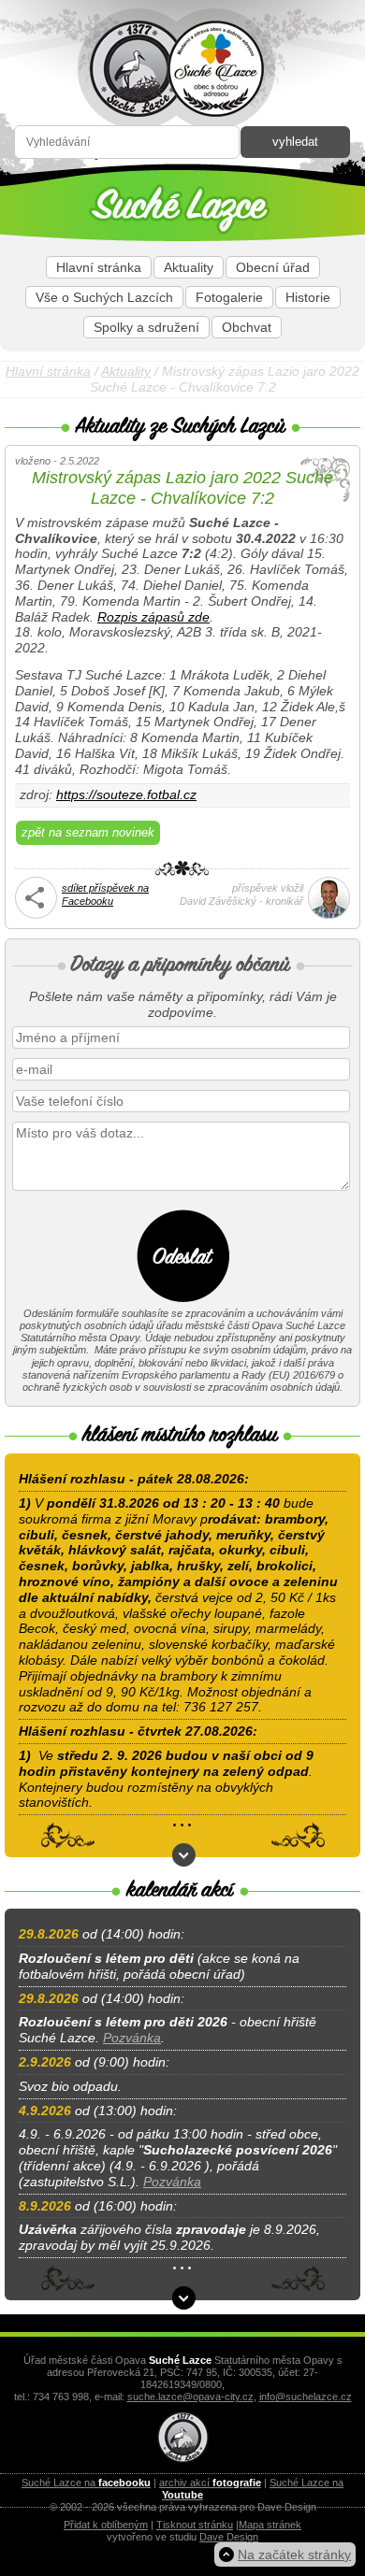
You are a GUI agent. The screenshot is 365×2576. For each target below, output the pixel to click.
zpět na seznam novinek (88, 832)
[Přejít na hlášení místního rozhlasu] (184, 1855)
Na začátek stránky (294, 2555)
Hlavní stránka (99, 267)
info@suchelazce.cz (306, 2397)
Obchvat (247, 327)
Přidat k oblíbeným (106, 2525)
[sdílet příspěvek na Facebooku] (36, 915)
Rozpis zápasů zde (153, 617)
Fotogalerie (229, 297)
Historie (308, 297)
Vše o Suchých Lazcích (104, 297)
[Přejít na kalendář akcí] (184, 2298)
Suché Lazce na (86, 2483)
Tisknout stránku (195, 2525)
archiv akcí (210, 2483)
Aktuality (189, 267)
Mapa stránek (270, 2525)
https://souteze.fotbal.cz (126, 794)
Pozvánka (132, 2038)
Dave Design (229, 2537)
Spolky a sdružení (146, 327)
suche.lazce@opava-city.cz (190, 2397)
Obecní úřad (273, 267)
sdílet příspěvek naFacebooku (105, 894)
